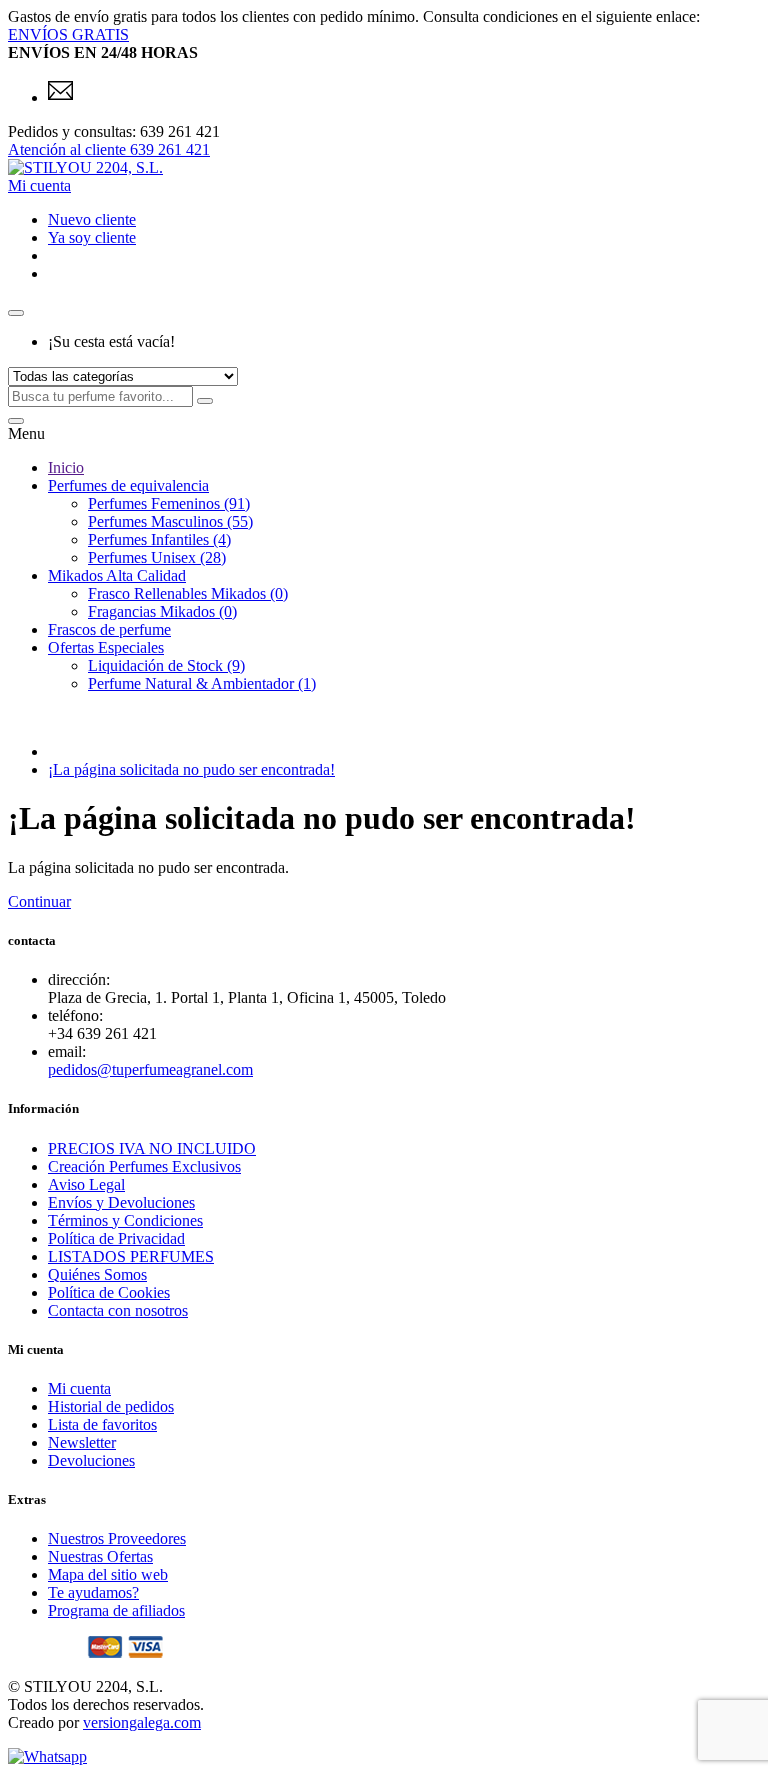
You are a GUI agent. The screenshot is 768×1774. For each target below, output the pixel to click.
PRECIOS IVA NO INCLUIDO (152, 1148)
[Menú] (16, 421)
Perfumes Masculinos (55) (170, 521)
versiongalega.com (142, 1722)
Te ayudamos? (93, 1592)
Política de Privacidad (116, 1238)
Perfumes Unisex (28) (157, 557)
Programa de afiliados (116, 1610)
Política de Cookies (109, 1292)
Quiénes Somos (97, 1274)
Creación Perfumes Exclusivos (144, 1166)
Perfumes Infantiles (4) (159, 539)
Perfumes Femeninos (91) (169, 503)
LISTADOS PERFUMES (131, 1256)
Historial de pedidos (111, 1406)
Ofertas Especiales (106, 647)
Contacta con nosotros (118, 1310)
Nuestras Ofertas (100, 1556)
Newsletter (82, 1442)
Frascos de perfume (109, 629)
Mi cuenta (79, 1388)
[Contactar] (60, 97)
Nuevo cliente (92, 219)
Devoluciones (91, 1460)
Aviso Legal (86, 1184)
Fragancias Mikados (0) (162, 611)
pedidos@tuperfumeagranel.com (150, 1069)
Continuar (39, 901)
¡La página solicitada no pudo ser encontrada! (191, 769)
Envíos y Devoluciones (121, 1202)
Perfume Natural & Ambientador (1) (202, 683)
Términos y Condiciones (125, 1220)
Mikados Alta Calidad (117, 575)
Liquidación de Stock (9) (166, 665)
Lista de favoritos (102, 1424)
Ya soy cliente (92, 237)
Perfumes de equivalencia (128, 485)
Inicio (66, 467)
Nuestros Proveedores (117, 1538)
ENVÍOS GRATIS (68, 34)
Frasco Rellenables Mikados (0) (188, 593)
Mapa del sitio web (108, 1574)
